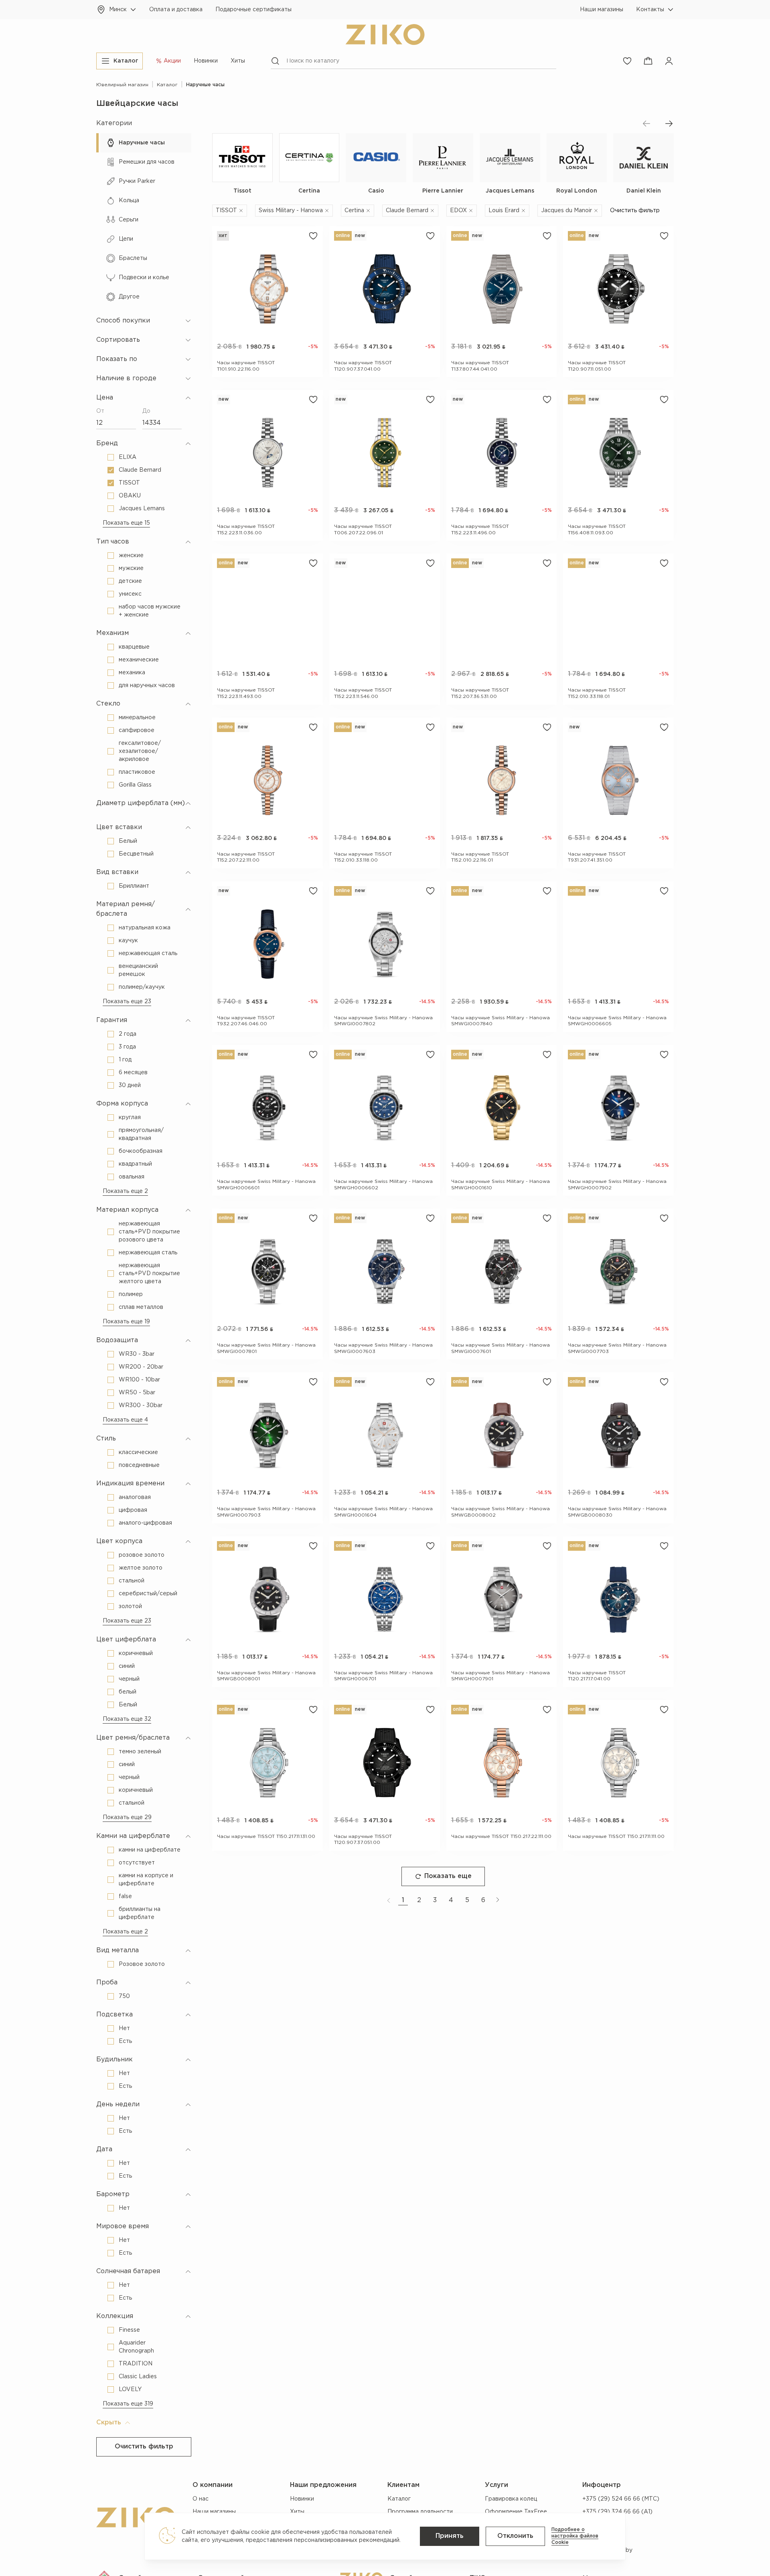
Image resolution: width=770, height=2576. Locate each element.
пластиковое (137, 772)
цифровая (133, 1510)
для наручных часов (147, 686)
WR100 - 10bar (139, 1380)
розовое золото (142, 1555)
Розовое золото (142, 1964)
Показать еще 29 (127, 1817)
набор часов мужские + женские (150, 611)
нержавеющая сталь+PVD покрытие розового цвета (149, 1232)
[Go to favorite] (627, 61)
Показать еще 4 (125, 1420)
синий (127, 1666)
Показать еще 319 (128, 2404)
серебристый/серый (148, 1594)
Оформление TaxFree (516, 2512)
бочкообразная (141, 1151)
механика (132, 673)
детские (130, 581)
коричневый (136, 1653)
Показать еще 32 (127, 1719)
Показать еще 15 (126, 523)
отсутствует (137, 1863)
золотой (130, 1606)
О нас (201, 2499)
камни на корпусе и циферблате (146, 1880)
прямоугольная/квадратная (141, 1134)
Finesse (129, 2330)
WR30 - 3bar (137, 1354)
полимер (131, 1294)
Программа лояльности (420, 2512)
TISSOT (129, 483)
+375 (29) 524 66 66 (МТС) (621, 2499)
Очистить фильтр (144, 2447)
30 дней (130, 1085)
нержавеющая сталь (148, 953)
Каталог (399, 2499)
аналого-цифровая (145, 1523)
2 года (128, 1034)
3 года (127, 1047)
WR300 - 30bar (141, 1406)
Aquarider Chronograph (136, 2347)
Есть (125, 2041)
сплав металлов (141, 1307)
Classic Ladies (138, 2377)
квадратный (135, 1164)
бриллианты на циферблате (140, 1913)
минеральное (137, 718)
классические (138, 1452)
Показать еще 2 (125, 1191)
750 (124, 1996)
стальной (132, 1581)
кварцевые (134, 647)
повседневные (139, 1465)
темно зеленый (140, 1752)
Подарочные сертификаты (253, 10)
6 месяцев (133, 1073)
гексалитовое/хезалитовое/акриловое (140, 751)
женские (131, 556)
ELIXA (128, 457)
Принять (450, 2536)
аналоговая (135, 1497)
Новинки (206, 61)
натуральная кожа (145, 928)
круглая (130, 1118)
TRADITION (136, 2364)
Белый (128, 841)
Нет (124, 2028)
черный (129, 1679)
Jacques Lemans (142, 509)
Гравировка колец (511, 2499)
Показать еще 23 (127, 1002)
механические (139, 660)
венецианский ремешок (138, 970)
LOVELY (130, 2389)
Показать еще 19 (126, 1322)
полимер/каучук (142, 987)
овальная (132, 1177)
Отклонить (515, 2536)
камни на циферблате (150, 1850)
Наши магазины (602, 10)
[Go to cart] (648, 61)
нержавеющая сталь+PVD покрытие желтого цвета (149, 1274)
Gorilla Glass (135, 785)
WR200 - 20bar (141, 1367)
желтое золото (141, 1568)
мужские (131, 568)
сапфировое (137, 730)
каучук (128, 941)
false (125, 1897)
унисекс (130, 594)
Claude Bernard (140, 470)
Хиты (238, 61)
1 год (125, 1060)
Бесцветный (136, 854)
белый (128, 1692)
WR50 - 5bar (137, 1393)
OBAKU (130, 496)
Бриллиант (134, 886)
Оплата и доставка (176, 10)
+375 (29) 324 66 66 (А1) (617, 2512)
